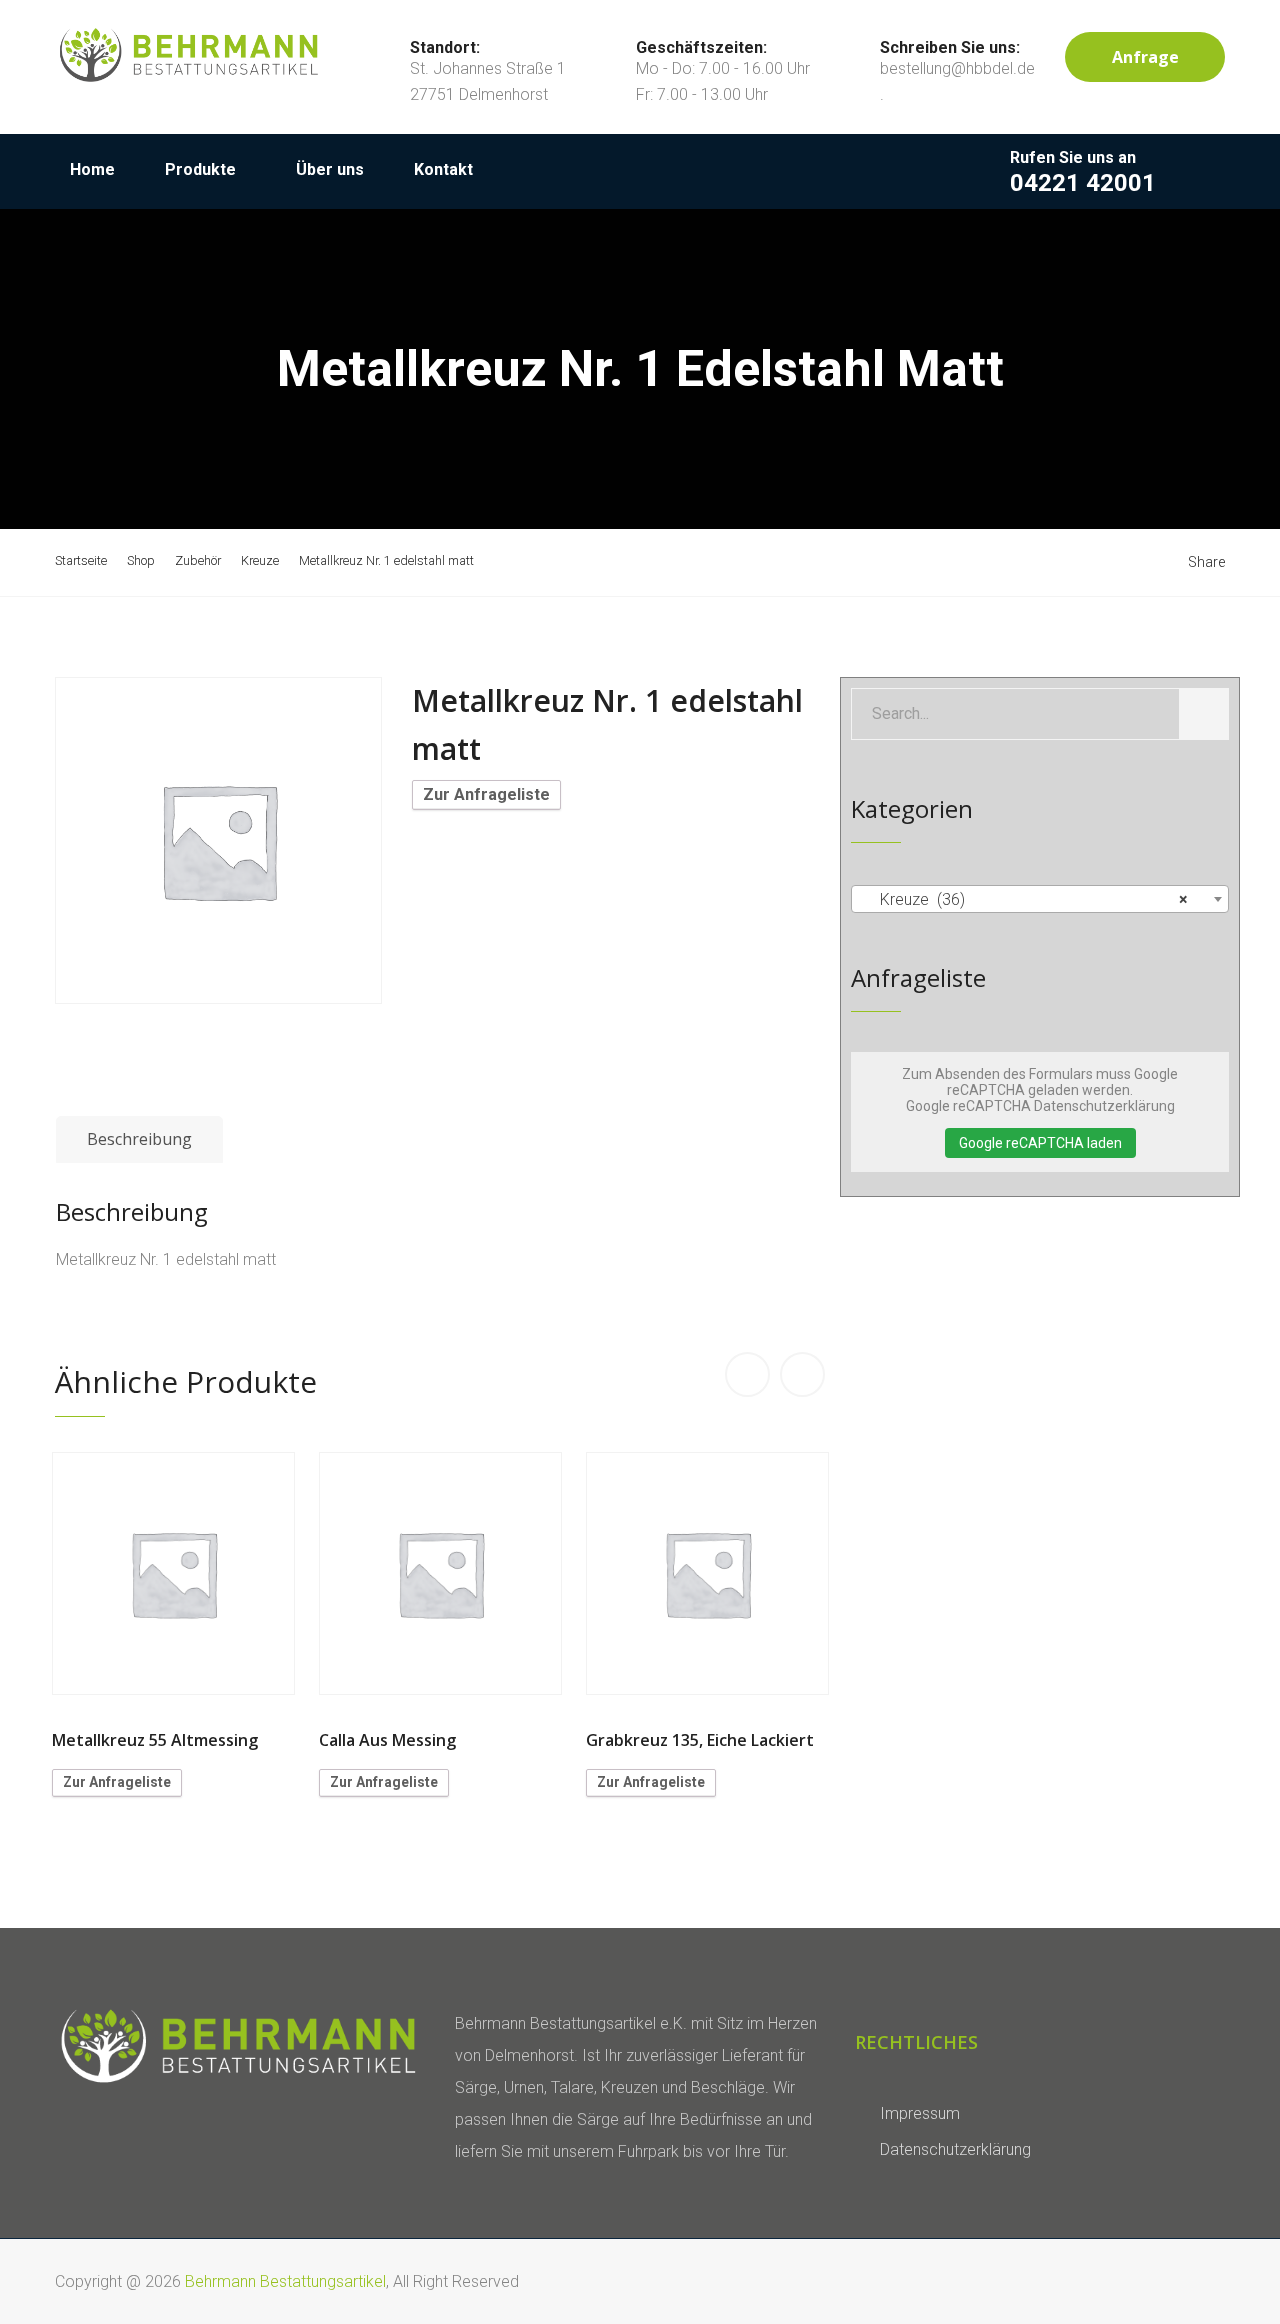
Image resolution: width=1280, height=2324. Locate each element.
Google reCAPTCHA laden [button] (1040, 1143)
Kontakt (443, 169)
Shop (141, 560)
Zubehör (198, 560)
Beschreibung (139, 1139)
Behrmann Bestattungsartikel (285, 2281)
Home (92, 169)
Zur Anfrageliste (486, 794)
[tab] (139, 1140)
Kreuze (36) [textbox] (1034, 899)
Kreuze (260, 560)
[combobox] (1040, 899)
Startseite (81, 560)
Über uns (330, 169)
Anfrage (1145, 57)
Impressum (920, 2113)
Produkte (200, 169)
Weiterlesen (174, 1574)
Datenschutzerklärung (955, 2149)
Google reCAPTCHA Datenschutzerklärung (1040, 1106)
